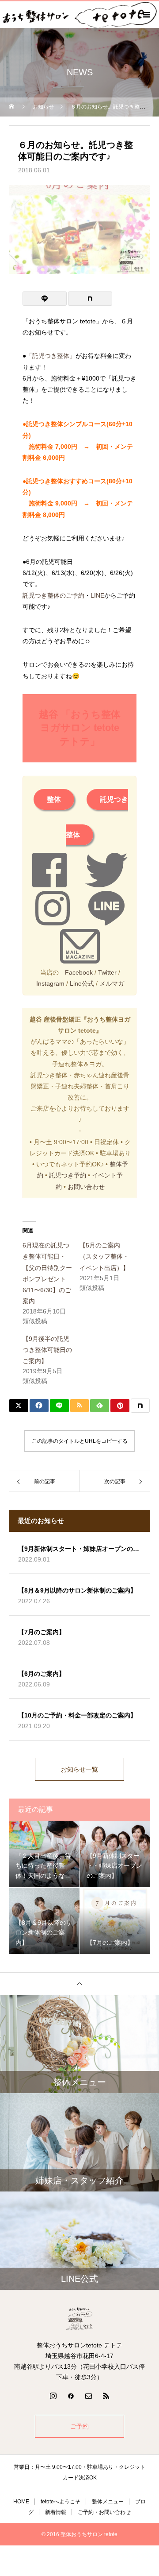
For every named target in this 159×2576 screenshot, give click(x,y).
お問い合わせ (86, 1187)
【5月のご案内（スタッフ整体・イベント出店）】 (104, 1256)
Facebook (79, 972)
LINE (97, 595)
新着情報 (56, 2512)
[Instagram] (53, 2396)
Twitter (107, 972)
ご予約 (79, 2426)
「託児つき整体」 (51, 356)
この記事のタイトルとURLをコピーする (80, 1441)
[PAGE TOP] (79, 1983)
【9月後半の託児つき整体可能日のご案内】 (47, 1350)
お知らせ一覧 (79, 1769)
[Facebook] (71, 2396)
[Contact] (88, 2396)
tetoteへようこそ (61, 2502)
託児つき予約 (68, 1175)
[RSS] (106, 2396)
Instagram (50, 983)
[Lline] (45, 299)
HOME (21, 2502)
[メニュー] (146, 15)
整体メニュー (108, 2502)
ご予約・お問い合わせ (104, 2512)
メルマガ (112, 983)
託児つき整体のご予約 (53, 595)
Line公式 (82, 983)
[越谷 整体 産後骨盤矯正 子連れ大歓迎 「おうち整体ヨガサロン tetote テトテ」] (79, 2319)
